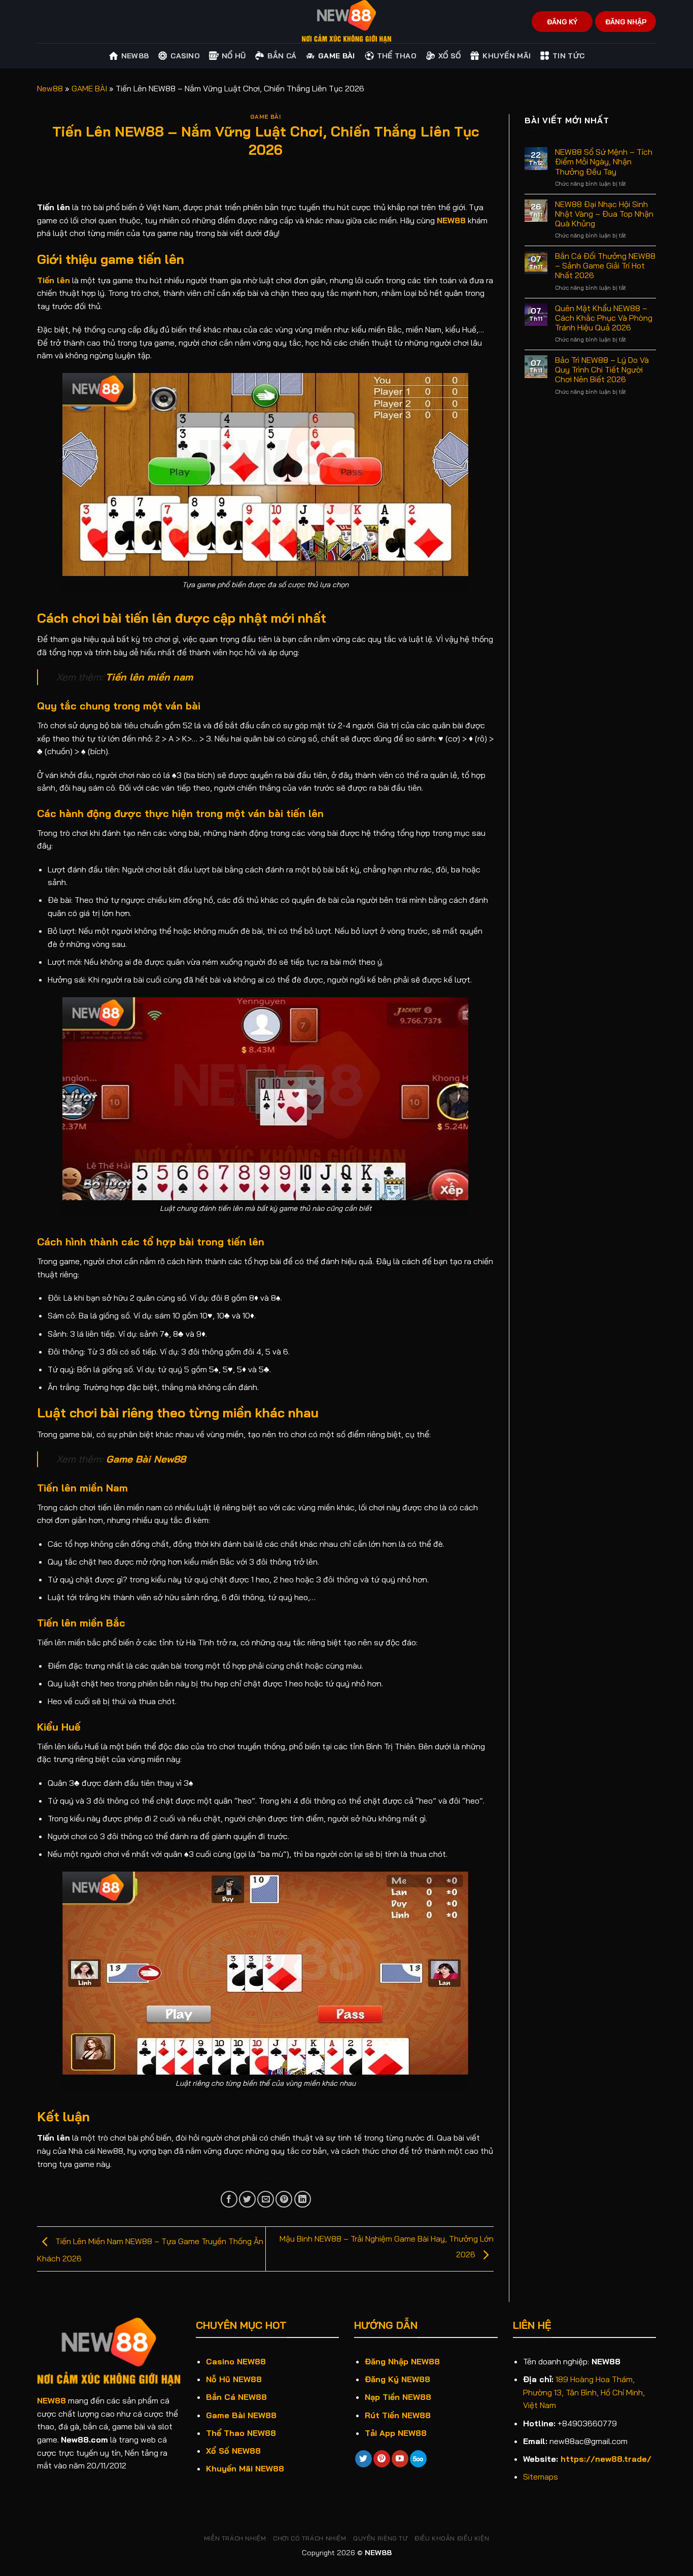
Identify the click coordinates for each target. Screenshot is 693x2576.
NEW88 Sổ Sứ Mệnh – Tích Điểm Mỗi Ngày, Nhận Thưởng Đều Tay (604, 162)
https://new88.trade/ (606, 2459)
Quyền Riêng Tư (380, 2538)
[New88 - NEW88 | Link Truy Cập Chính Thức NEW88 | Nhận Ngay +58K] (346, 22)
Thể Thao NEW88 (241, 2433)
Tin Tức (568, 56)
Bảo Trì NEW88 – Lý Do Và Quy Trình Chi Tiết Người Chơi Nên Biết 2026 (602, 370)
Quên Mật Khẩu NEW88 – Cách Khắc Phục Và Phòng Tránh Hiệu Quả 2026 (604, 318)
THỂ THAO (397, 56)
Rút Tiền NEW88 (398, 2415)
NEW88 (51, 2400)
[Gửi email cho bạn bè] (266, 2199)
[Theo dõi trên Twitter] (363, 2459)
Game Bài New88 (146, 1459)
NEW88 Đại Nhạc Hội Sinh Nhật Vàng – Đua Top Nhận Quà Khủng (604, 214)
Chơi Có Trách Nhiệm (310, 2538)
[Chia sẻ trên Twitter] (247, 2199)
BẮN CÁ (282, 56)
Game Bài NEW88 (241, 2415)
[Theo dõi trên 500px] (418, 2459)
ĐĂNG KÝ (562, 22)
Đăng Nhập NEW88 (402, 2361)
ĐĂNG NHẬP (626, 22)
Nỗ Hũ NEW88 (234, 2379)
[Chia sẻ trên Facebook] (229, 2199)
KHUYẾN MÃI (507, 56)
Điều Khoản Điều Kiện (452, 2538)
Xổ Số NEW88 (233, 2451)
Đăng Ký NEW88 (397, 2379)
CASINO (185, 56)
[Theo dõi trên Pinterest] (382, 2459)
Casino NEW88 (236, 2361)
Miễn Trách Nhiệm (235, 2538)
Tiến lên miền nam (149, 677)
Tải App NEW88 (396, 2433)
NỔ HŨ (234, 56)
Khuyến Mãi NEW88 (245, 2468)
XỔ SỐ (449, 56)
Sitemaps (541, 2477)
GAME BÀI (336, 56)
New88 (135, 56)
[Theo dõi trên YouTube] (400, 2459)
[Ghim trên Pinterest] (284, 2199)
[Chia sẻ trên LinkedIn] (303, 2199)
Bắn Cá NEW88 (236, 2397)
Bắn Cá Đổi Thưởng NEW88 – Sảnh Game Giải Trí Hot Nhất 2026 (605, 266)
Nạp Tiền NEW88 (398, 2397)
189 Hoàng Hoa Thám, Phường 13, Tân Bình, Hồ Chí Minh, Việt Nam (584, 2392)
